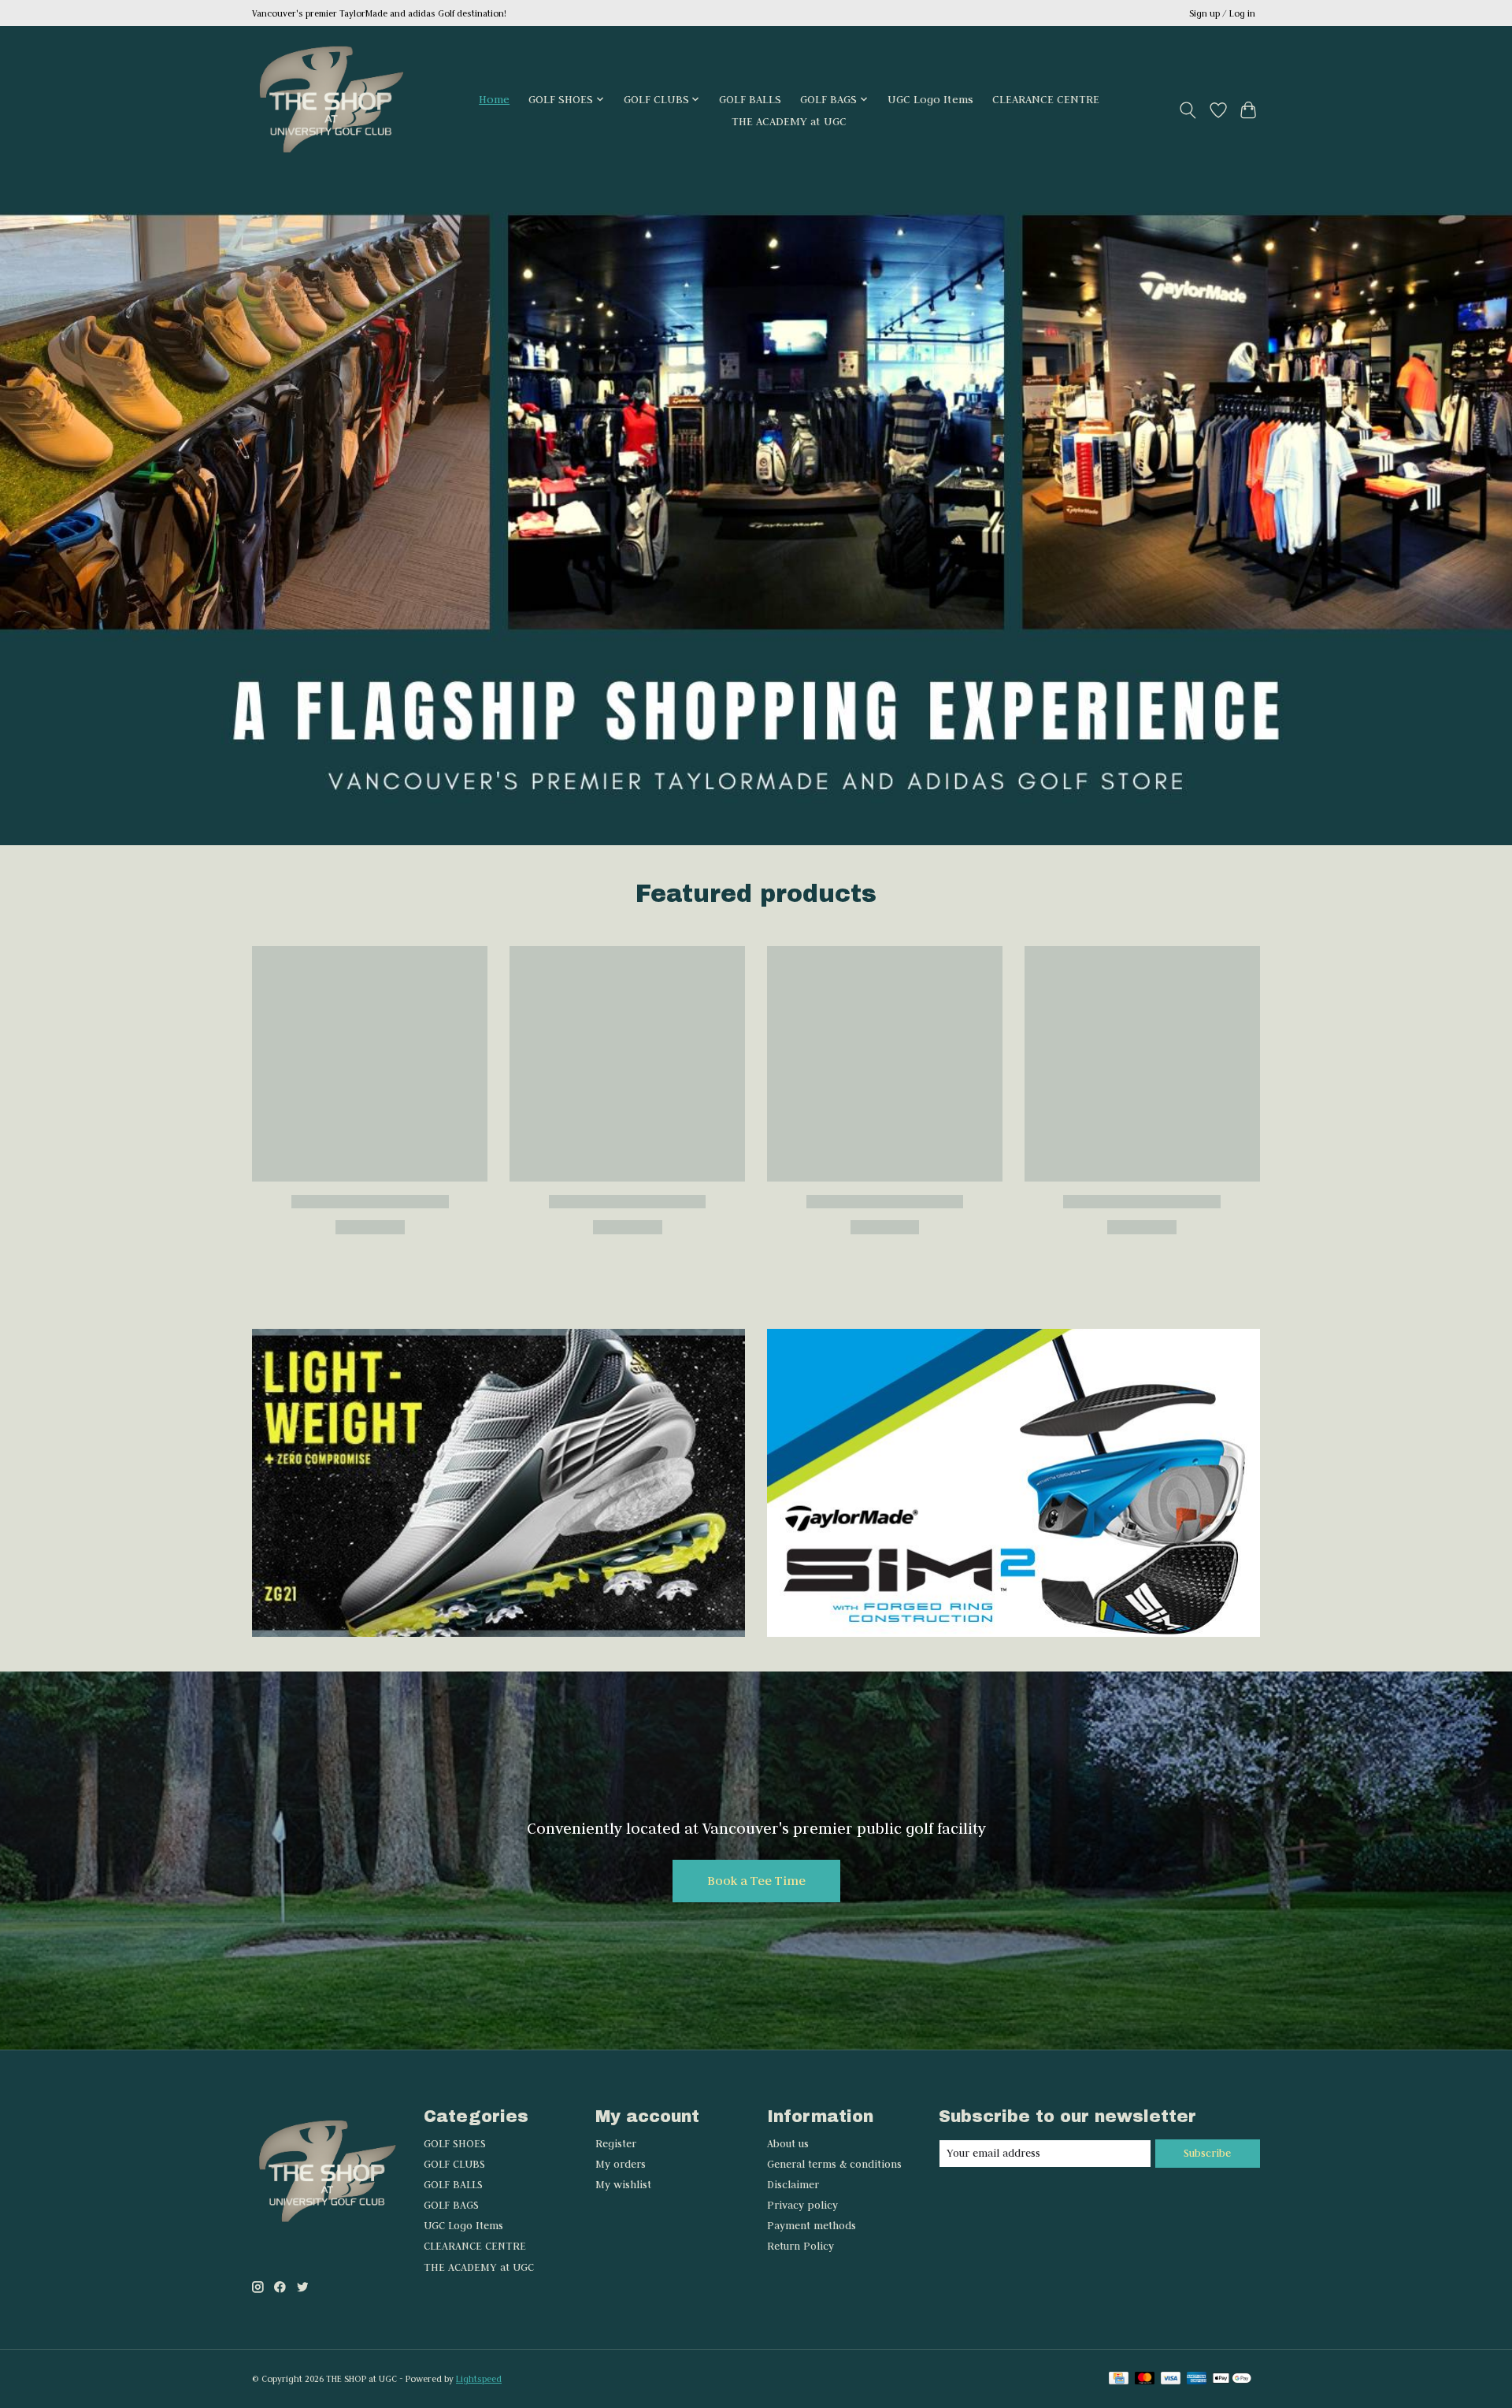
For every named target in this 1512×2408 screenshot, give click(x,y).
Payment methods (812, 2226)
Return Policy (800, 2246)
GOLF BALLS (750, 99)
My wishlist (623, 2185)
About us (788, 2144)
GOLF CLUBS (454, 2164)
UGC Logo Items (930, 99)
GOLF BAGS (451, 2205)
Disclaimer (793, 2185)
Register (616, 2144)
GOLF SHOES (455, 2144)
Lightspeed (479, 2379)
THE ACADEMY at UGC (789, 121)
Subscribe (1207, 2153)
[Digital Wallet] (1232, 2379)
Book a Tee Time (756, 1880)
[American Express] (1197, 2379)
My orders (621, 2164)
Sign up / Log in (1222, 13)
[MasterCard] (1145, 2379)
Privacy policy (802, 2205)
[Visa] (1171, 2379)
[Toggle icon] (1188, 110)
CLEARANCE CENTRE (1046, 99)
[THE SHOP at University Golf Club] (331, 110)
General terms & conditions (834, 2164)
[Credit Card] (1119, 2379)
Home (494, 99)
